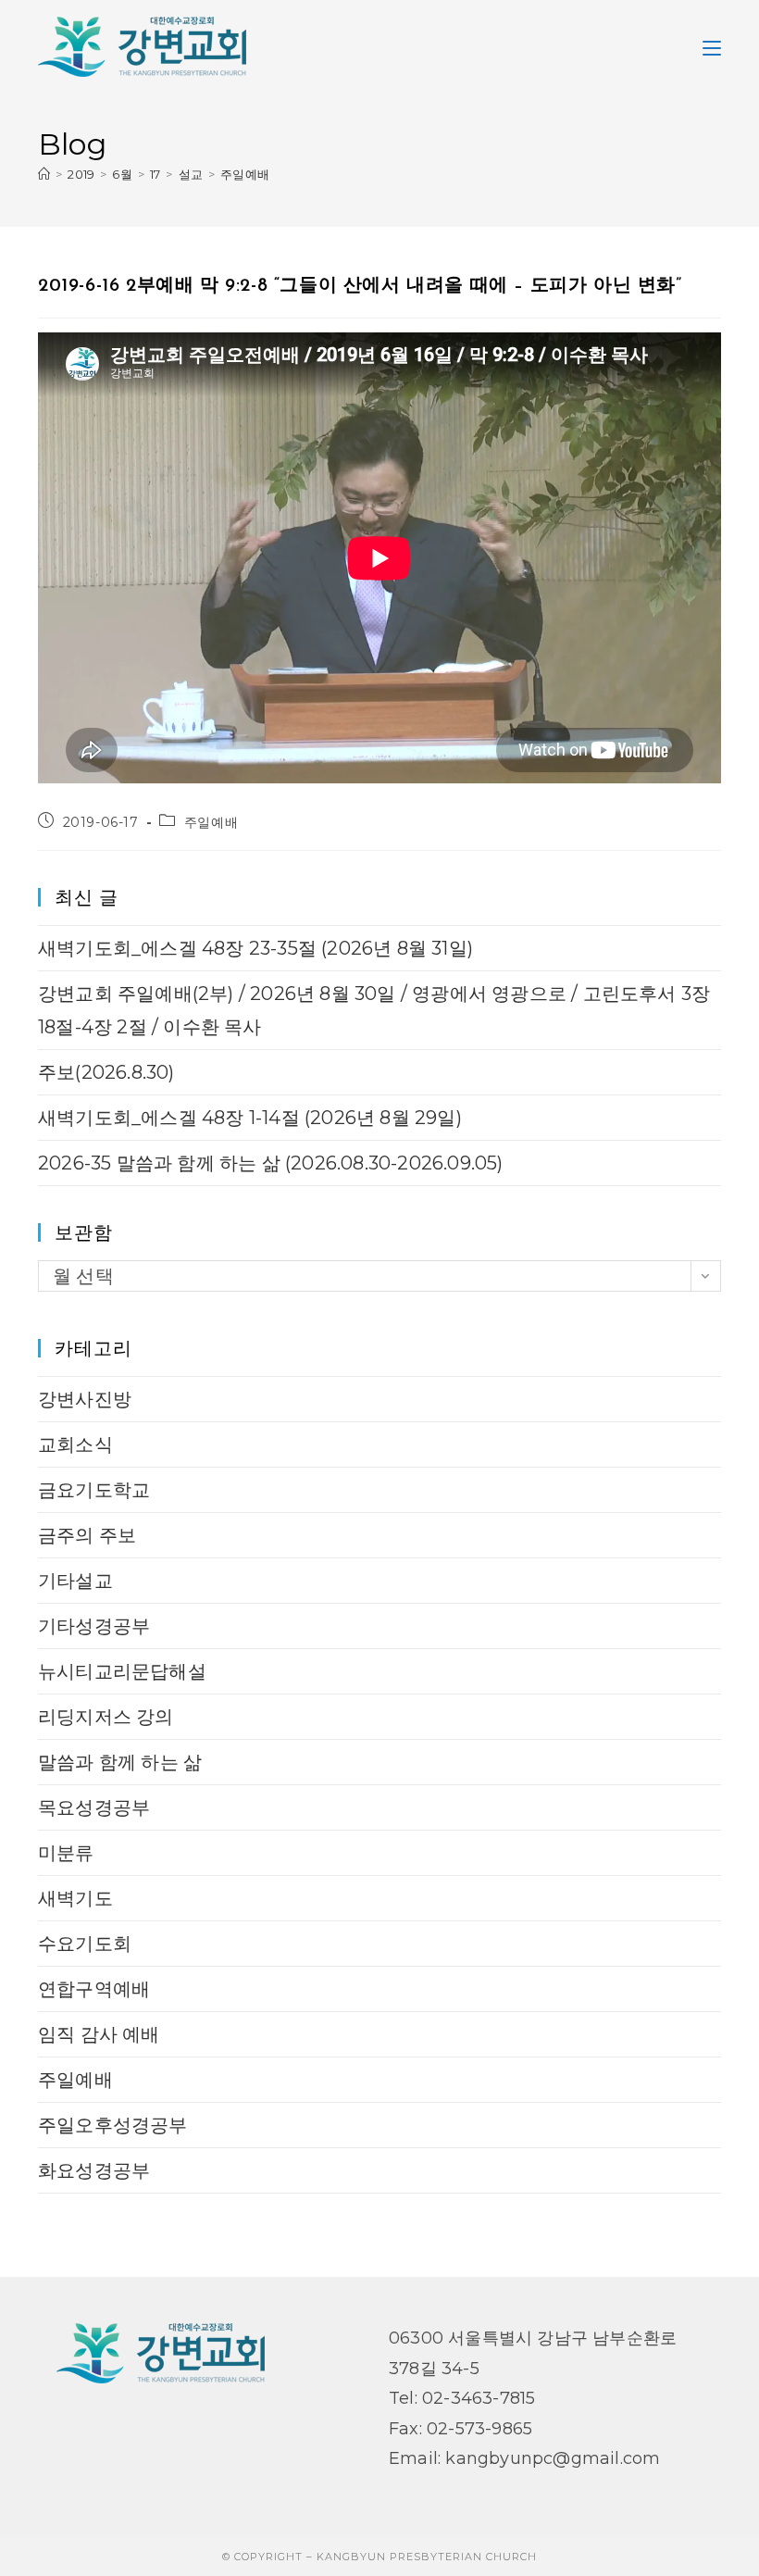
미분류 (66, 1853)
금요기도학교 (94, 1490)
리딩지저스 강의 (106, 1717)
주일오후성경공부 (113, 2125)
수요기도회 (85, 1944)
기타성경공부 (94, 1626)
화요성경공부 (94, 2170)
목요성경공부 (94, 1807)
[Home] (44, 174)
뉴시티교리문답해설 (122, 1671)
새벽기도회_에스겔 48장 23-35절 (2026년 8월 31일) (255, 948)
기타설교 (75, 1581)
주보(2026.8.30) (106, 1072)
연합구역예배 (94, 1989)
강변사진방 (85, 1399)
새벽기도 (75, 1898)
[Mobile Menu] (712, 46)
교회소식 (75, 1444)
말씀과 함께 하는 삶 (120, 1762)
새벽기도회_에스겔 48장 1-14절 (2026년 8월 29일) (250, 1118)
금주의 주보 (87, 1535)
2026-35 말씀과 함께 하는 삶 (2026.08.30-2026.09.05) (271, 1163)
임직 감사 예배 (99, 2034)
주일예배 (245, 174)
